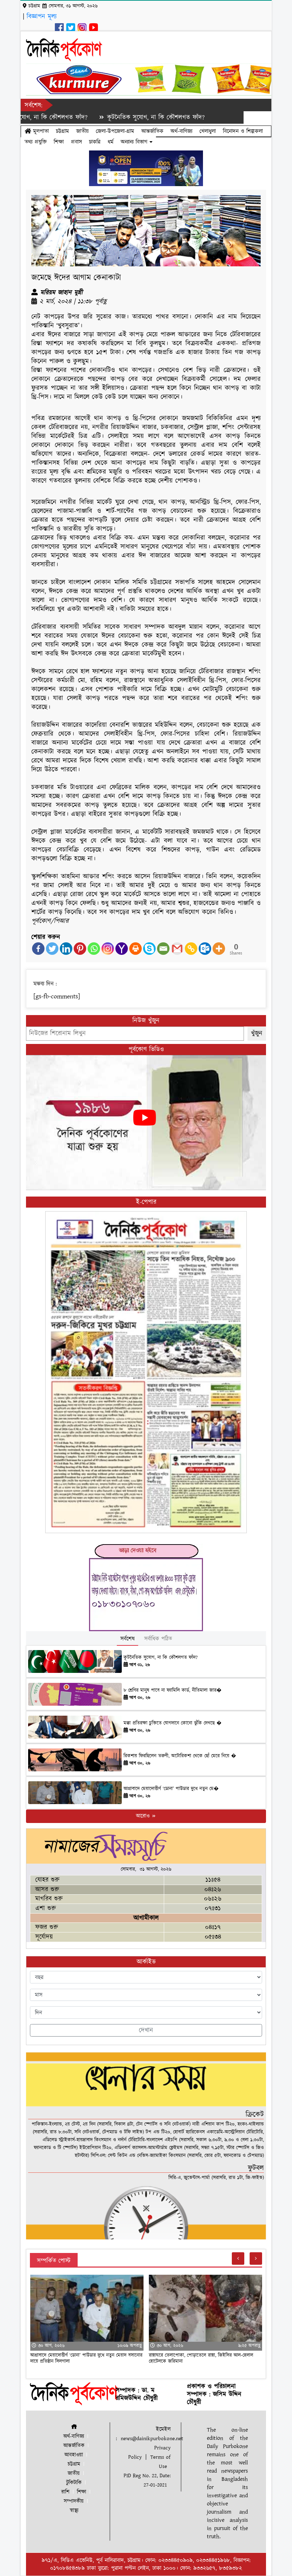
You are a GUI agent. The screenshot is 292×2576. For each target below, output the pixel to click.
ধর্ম (111, 142)
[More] (219, 949)
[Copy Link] (191, 949)
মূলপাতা (40, 131)
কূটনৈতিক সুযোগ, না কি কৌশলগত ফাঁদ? (106, 117)
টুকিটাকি (74, 2483)
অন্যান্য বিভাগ (135, 142)
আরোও (144, 1816)
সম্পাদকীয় (74, 2501)
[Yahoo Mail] (122, 949)
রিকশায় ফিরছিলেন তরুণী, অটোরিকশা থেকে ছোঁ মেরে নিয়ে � (180, 1756)
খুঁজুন (257, 1033)
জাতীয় (82, 131)
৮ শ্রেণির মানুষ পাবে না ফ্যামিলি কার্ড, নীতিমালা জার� (173, 1690)
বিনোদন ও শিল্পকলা (243, 131)
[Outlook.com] (205, 949)
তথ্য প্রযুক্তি (36, 142)
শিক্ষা (59, 142)
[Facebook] (38, 949)
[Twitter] (52, 949)
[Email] (163, 949)
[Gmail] (177, 949)
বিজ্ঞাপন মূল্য (42, 17)
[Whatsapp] (94, 949)
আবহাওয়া (74, 2455)
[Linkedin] (66, 949)
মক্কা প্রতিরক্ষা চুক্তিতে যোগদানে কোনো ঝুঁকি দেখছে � (173, 1723)
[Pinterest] (80, 949)
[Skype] (149, 949)
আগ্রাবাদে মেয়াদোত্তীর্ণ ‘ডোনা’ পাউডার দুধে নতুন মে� (171, 1789)
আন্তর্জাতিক (152, 131)
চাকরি (95, 142)
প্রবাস (76, 142)
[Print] (135, 949)
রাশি (65, 2492)
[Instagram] (108, 949)
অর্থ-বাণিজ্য (181, 131)
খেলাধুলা (208, 131)
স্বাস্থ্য (74, 2511)
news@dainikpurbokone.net (152, 2439)
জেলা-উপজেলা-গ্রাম (115, 131)
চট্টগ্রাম (62, 131)
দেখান (146, 2030)
